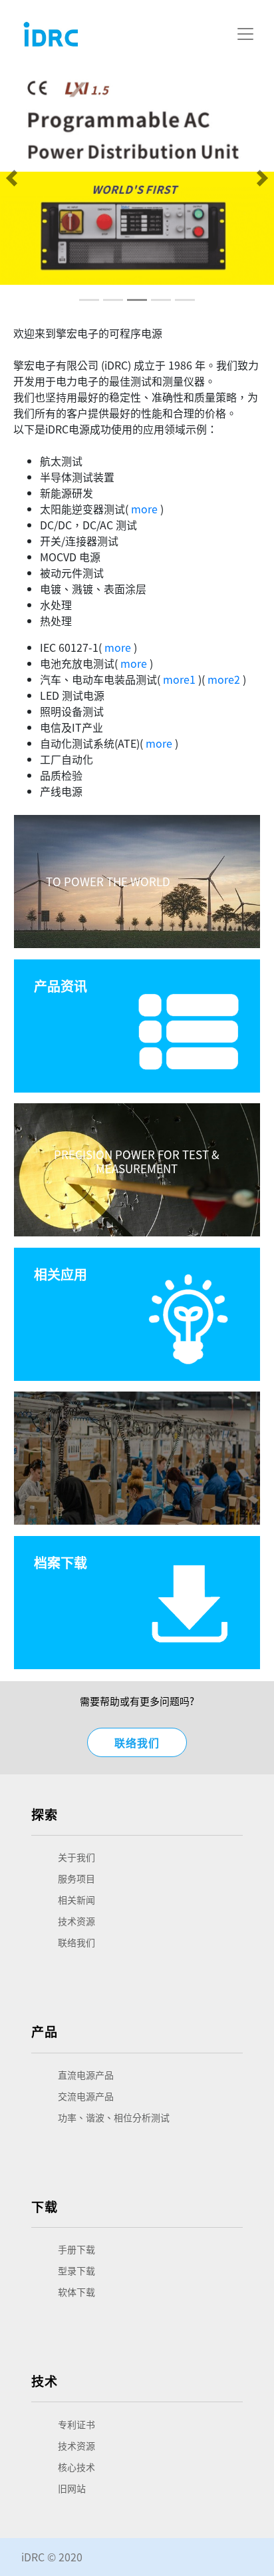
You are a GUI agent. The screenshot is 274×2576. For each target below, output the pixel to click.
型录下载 (76, 2270)
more (144, 509)
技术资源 (76, 1921)
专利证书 (76, 2424)
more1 (179, 679)
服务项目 (76, 1878)
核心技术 (76, 2467)
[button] (12, 178)
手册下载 (76, 2249)
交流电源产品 (86, 2096)
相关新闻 (76, 1900)
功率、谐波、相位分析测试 (114, 2117)
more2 (224, 679)
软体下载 (76, 2292)
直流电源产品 (86, 2075)
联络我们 (137, 1742)
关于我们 (76, 1857)
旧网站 (72, 2488)
